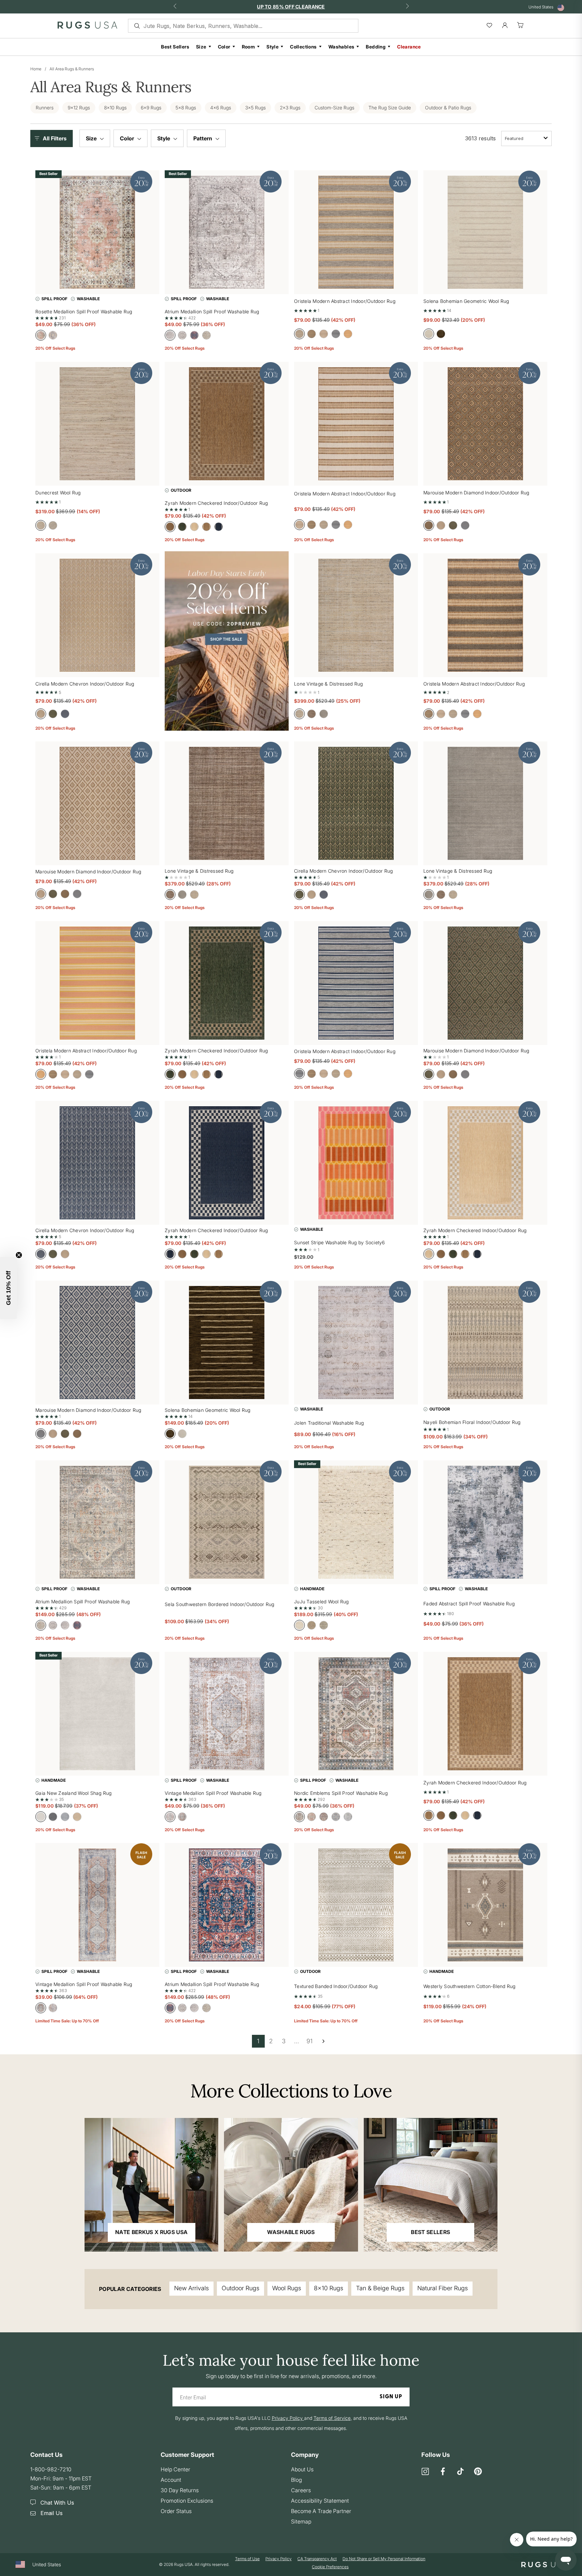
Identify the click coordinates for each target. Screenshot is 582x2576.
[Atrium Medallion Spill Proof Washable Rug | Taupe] (97, 1522)
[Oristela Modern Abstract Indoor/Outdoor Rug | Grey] (356, 232)
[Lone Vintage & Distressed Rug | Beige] (227, 803)
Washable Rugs (291, 2232)
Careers (301, 2490)
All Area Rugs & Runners (72, 69)
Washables (342, 47)
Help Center (175, 2469)
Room (249, 47)
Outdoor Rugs (240, 2288)
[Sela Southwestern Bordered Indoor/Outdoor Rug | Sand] (227, 1522)
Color (224, 47)
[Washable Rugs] (291, 2185)
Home (36, 69)
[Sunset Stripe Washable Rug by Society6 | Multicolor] (356, 1163)
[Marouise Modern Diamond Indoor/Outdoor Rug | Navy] (97, 1343)
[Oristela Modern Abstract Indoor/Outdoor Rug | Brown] (356, 424)
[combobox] (526, 138)
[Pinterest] (478, 2472)
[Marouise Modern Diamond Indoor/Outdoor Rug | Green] (485, 983)
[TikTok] (460, 2472)
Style (272, 47)
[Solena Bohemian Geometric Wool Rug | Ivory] (485, 232)
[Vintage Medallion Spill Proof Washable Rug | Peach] (97, 1905)
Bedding (376, 47)
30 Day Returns (180, 2490)
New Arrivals (191, 2288)
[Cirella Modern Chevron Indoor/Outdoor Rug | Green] (356, 803)
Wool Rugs (287, 2288)
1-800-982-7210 (51, 2469)
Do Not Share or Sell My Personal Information (384, 2559)
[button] (53, 138)
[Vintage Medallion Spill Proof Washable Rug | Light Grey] (227, 1714)
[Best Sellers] (431, 2185)
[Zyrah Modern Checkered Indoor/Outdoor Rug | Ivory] (485, 1163)
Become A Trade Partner (321, 2511)
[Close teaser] (19, 1255)
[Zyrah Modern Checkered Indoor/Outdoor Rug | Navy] (227, 1163)
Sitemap (301, 2521)
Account (171, 2480)
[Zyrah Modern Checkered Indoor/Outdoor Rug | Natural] (485, 1714)
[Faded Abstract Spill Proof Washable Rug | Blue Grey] (485, 1522)
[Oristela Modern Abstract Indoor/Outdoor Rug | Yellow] (97, 983)
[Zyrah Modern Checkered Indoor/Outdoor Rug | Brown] (227, 424)
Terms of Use (247, 2559)
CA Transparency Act (317, 2559)
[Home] (87, 27)
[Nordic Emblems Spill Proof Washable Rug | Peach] (356, 1714)
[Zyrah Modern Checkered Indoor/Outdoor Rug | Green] (227, 983)
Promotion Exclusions (187, 2501)
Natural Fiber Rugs (443, 2288)
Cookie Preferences (330, 2567)
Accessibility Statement (320, 2501)
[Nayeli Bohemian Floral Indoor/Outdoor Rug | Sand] (485, 1343)
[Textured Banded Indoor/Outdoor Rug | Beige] (356, 1905)
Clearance (409, 47)
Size (201, 47)
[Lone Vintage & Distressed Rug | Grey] (485, 803)
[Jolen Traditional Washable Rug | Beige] (356, 1343)
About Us (302, 2469)
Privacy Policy (279, 2559)
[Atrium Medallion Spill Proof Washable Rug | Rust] (227, 1905)
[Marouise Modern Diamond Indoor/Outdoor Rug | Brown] (97, 803)
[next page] (323, 2041)
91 (310, 2041)
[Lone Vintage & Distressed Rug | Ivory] (356, 615)
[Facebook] (443, 2472)
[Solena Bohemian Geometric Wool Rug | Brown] (227, 1343)
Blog (296, 2480)
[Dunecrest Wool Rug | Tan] (97, 424)
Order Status (176, 2511)
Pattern (203, 138)
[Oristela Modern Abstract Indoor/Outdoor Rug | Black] (485, 615)
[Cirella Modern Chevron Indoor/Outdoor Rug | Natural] (97, 615)
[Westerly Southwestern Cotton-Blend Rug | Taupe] (485, 1905)
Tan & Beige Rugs (380, 2288)
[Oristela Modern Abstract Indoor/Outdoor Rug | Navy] (356, 983)
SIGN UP (391, 2397)
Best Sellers (175, 47)
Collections (303, 47)
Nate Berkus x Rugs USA (151, 2232)
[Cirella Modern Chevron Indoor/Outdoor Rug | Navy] (97, 1163)
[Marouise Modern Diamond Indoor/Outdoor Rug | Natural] (485, 424)
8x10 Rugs (329, 2288)
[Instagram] (425, 2472)
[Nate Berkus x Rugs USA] (151, 2185)
